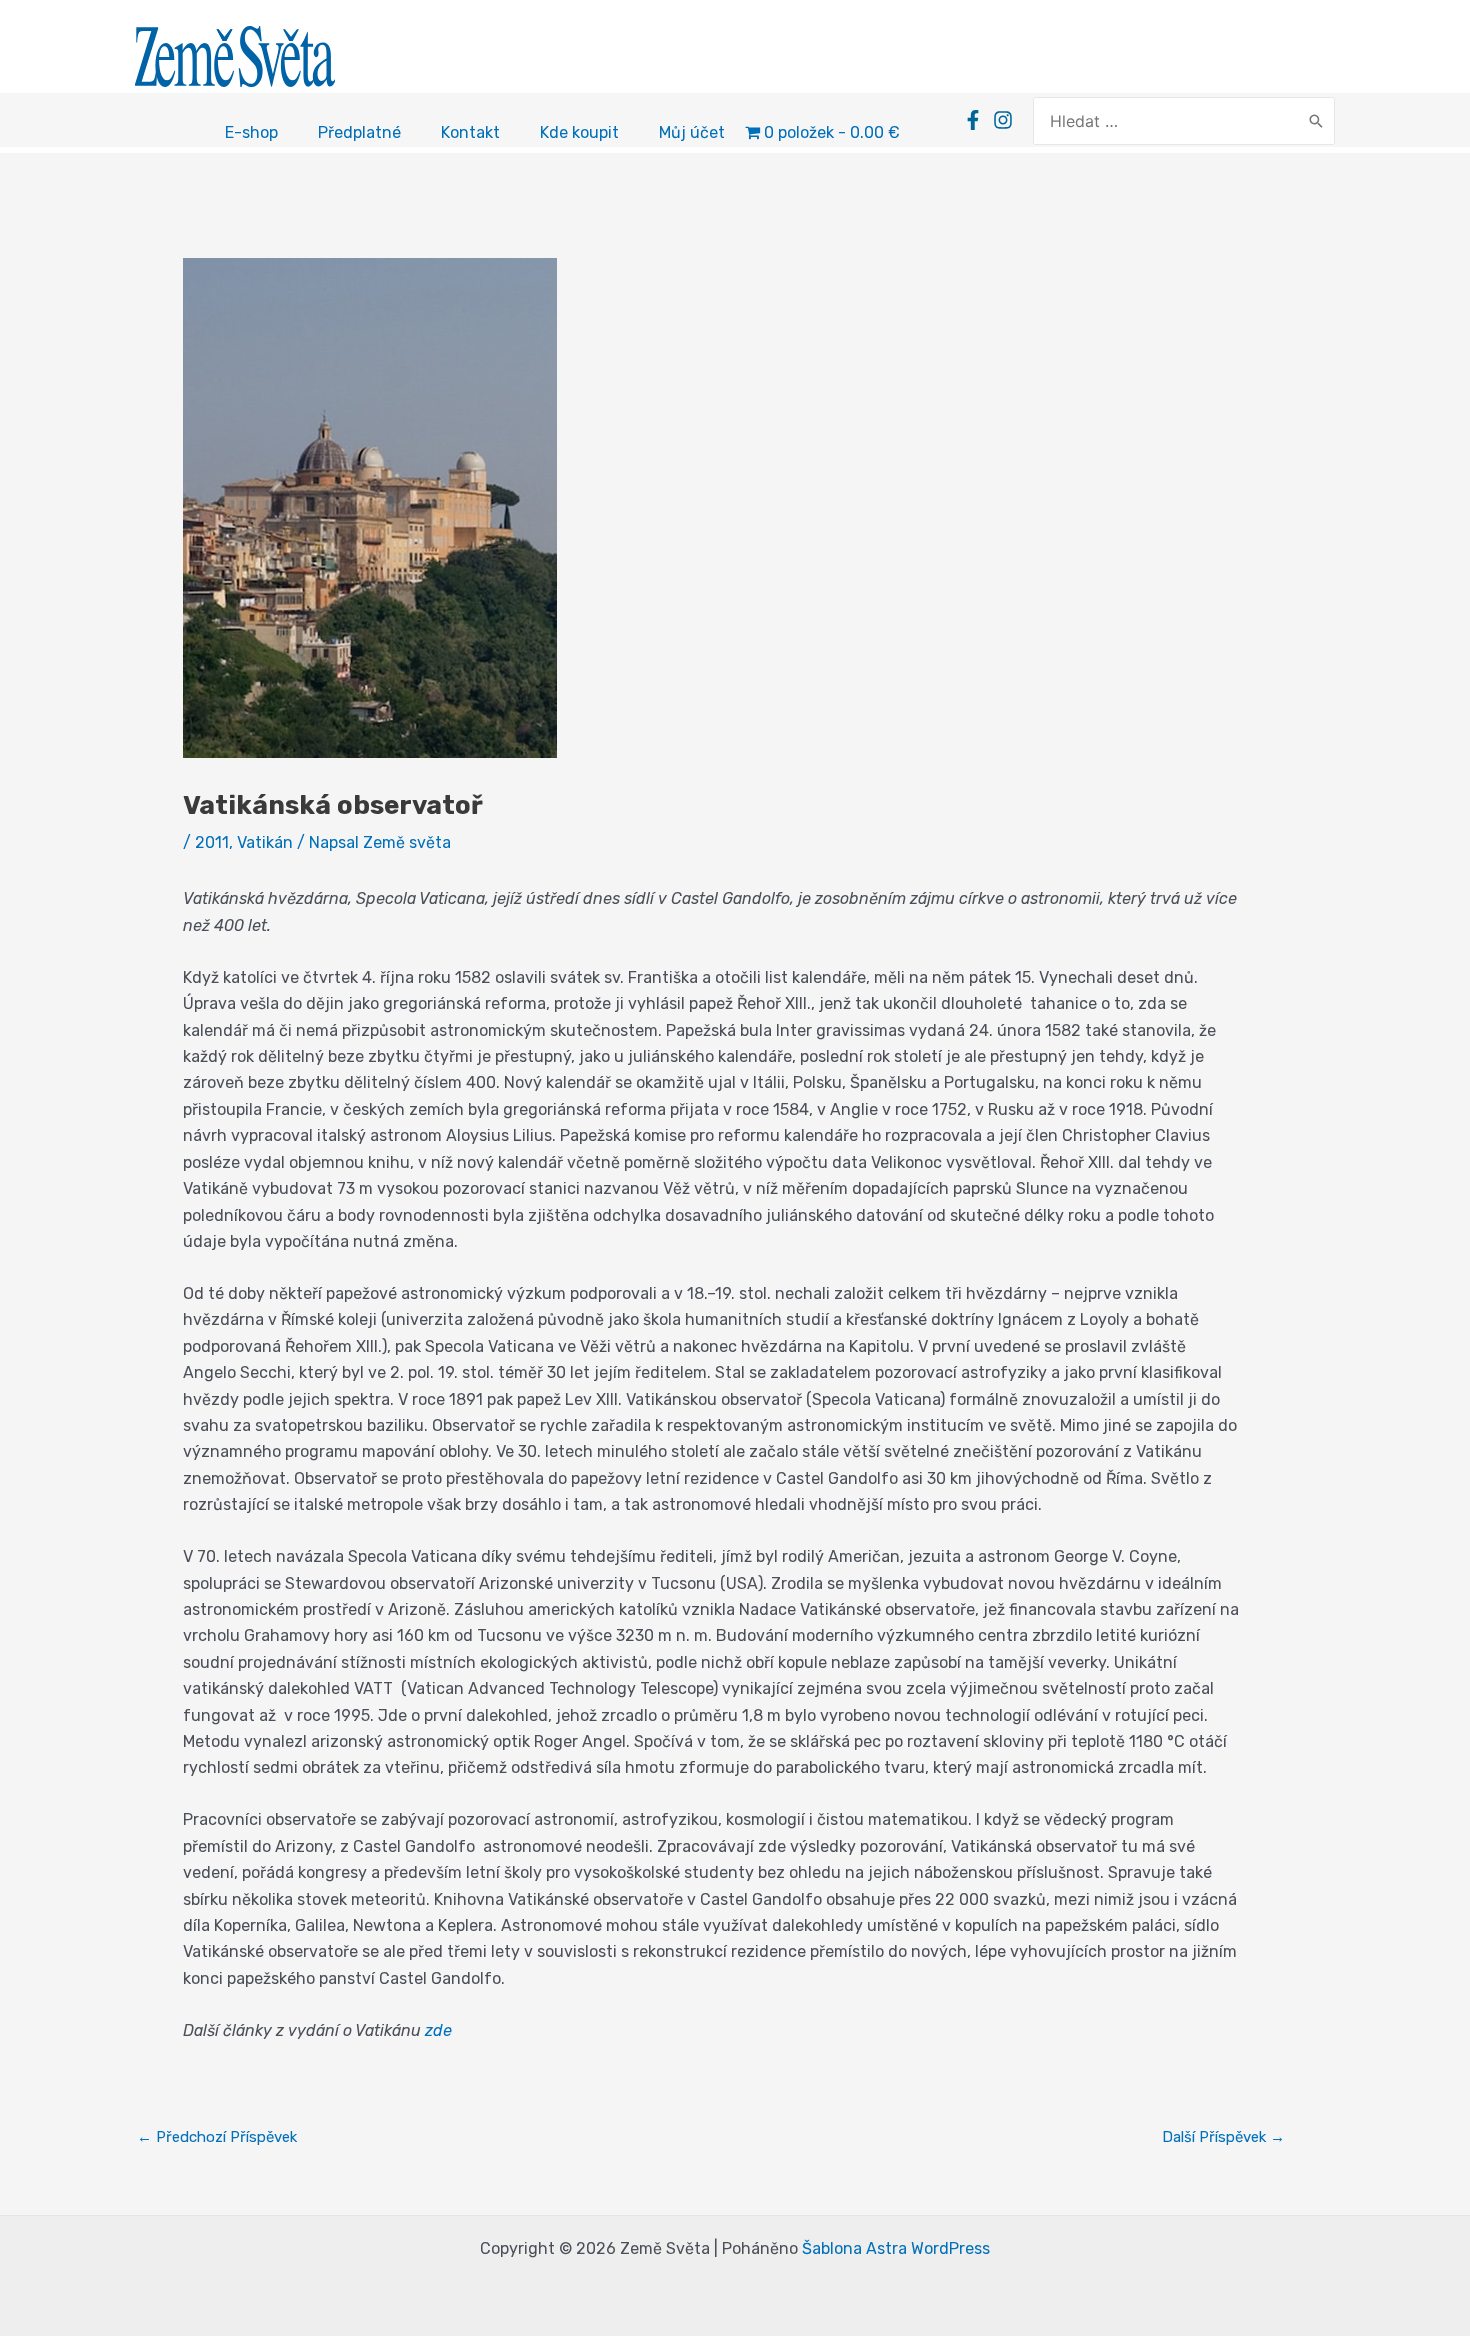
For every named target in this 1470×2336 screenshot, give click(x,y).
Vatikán (265, 842)
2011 (212, 842)
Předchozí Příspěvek (217, 2137)
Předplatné (359, 132)
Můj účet (692, 132)
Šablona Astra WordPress (896, 2248)
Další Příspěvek (1223, 2137)
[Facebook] (973, 120)
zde (438, 2030)
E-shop (251, 132)
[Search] (1316, 121)
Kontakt (470, 132)
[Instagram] (1003, 120)
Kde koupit (579, 132)
